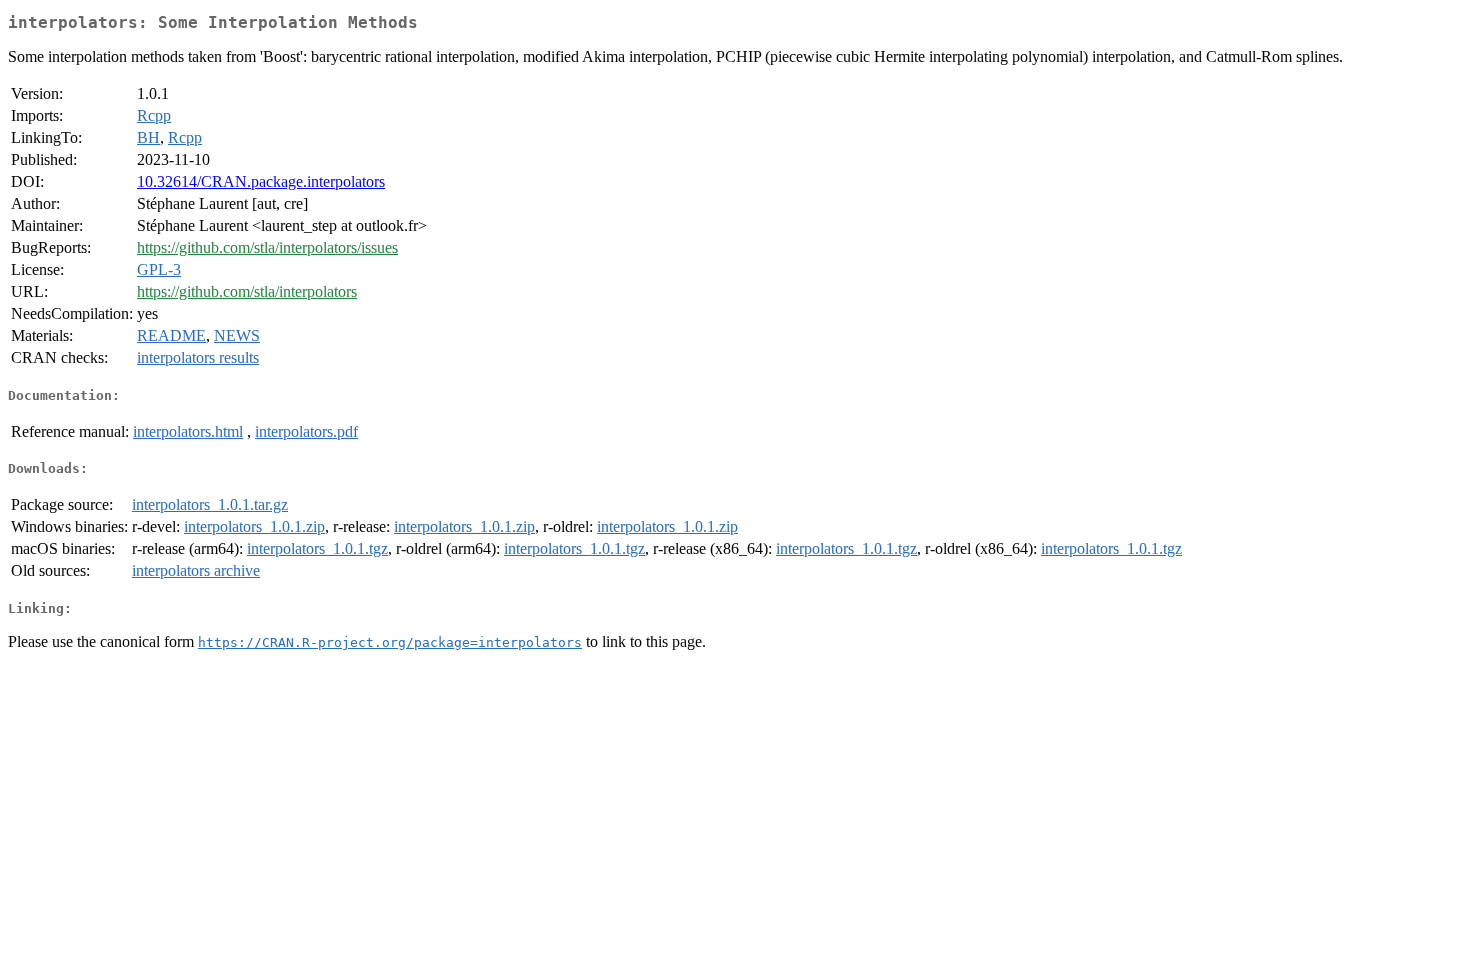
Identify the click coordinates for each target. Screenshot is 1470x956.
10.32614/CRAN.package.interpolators (261, 181)
